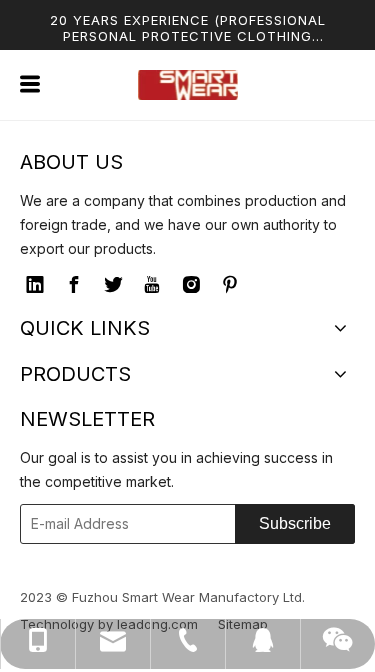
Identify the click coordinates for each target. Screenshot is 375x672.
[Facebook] (74, 285)
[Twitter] (113, 285)
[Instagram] (191, 285)
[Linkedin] (35, 285)
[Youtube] (152, 285)
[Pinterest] (230, 285)
